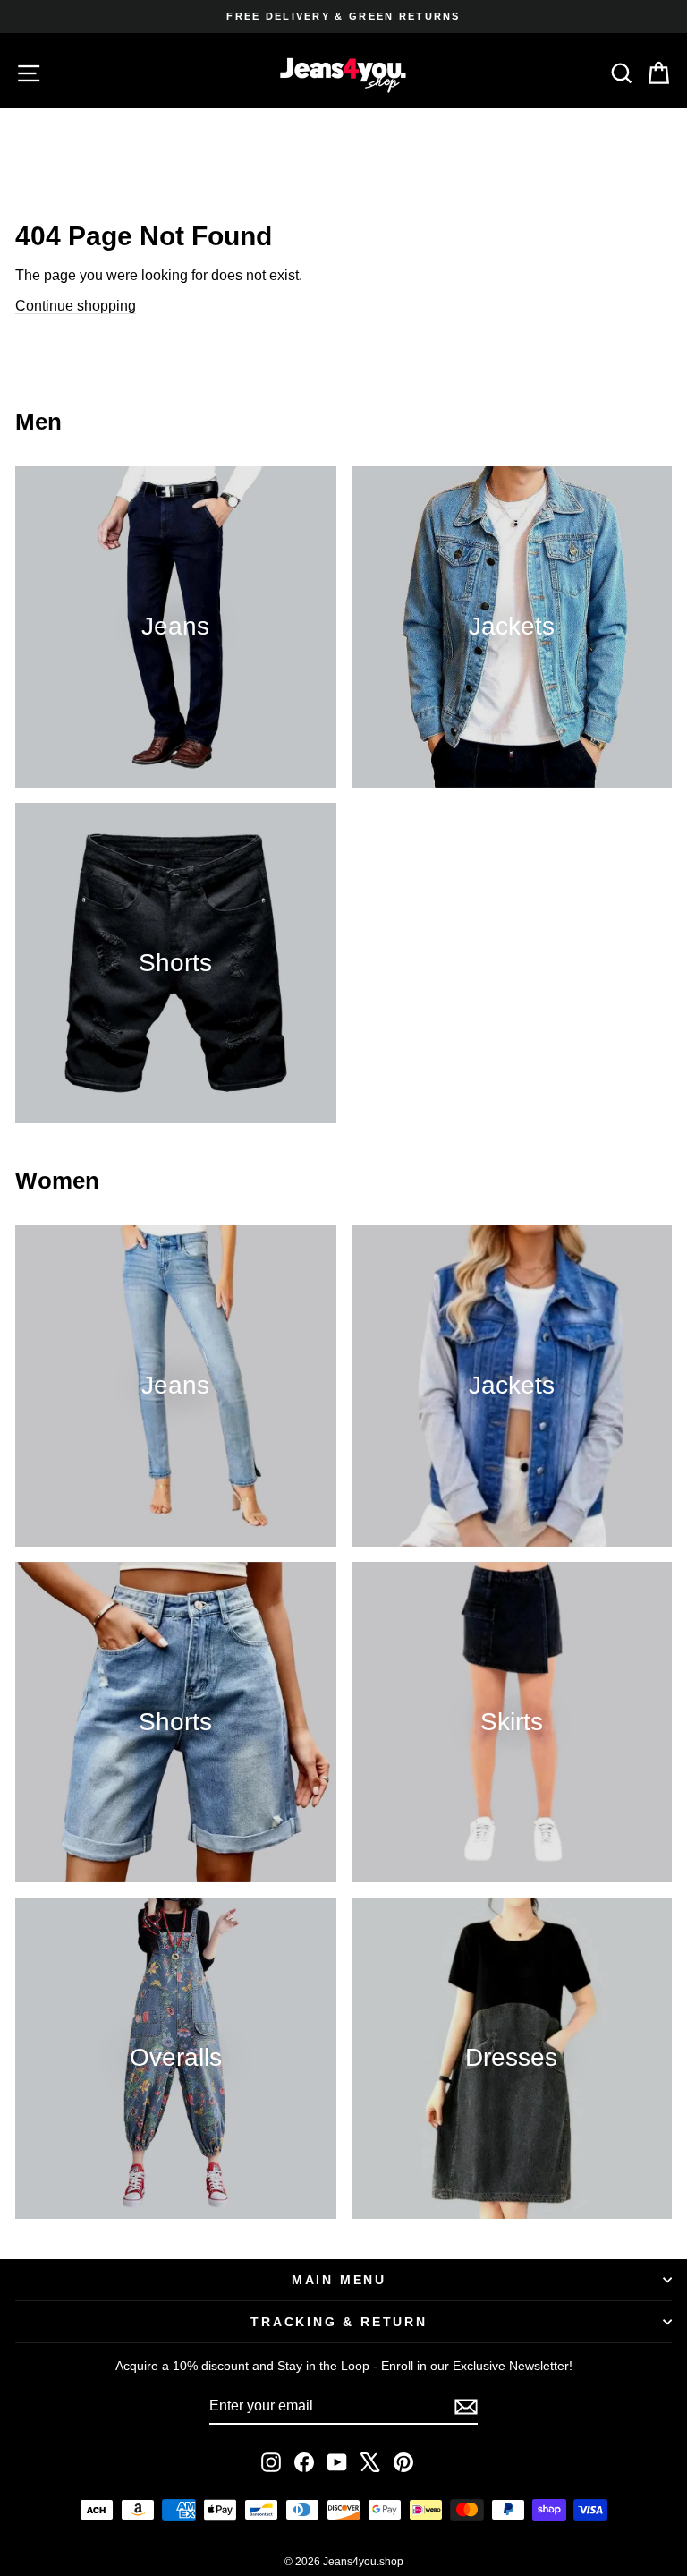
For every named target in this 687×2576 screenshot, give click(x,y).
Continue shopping (76, 306)
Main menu (339, 2280)
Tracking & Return (339, 2322)
